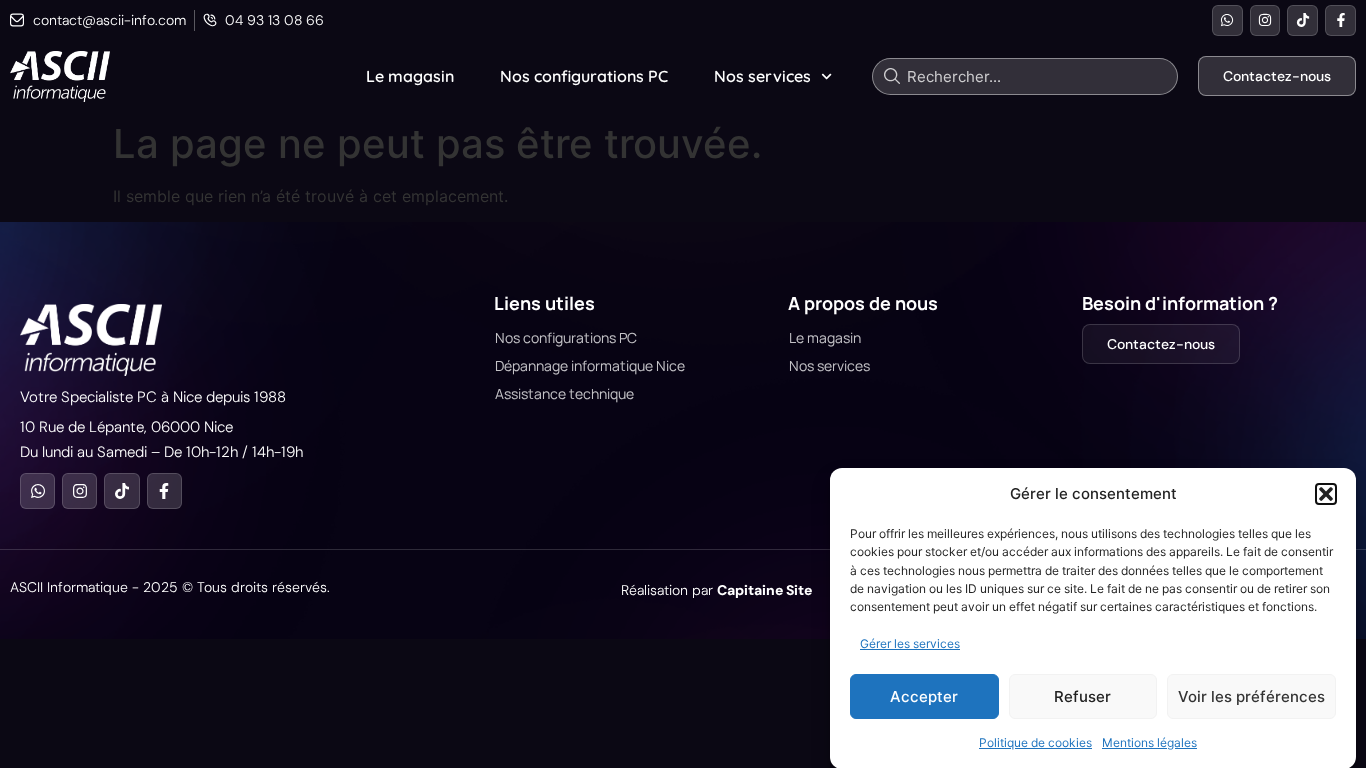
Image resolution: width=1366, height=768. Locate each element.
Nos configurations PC (584, 76)
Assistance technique (564, 393)
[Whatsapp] (1227, 20)
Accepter (924, 696)
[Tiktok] (1302, 20)
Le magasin (410, 76)
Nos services (762, 76)
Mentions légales (1149, 742)
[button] (1326, 494)
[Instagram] (1265, 20)
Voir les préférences (1251, 696)
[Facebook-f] (1340, 20)
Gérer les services (910, 643)
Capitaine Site (764, 590)
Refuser (1082, 696)
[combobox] (1025, 76)
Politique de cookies (1035, 742)
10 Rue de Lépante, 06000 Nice (126, 427)
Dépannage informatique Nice (590, 365)
